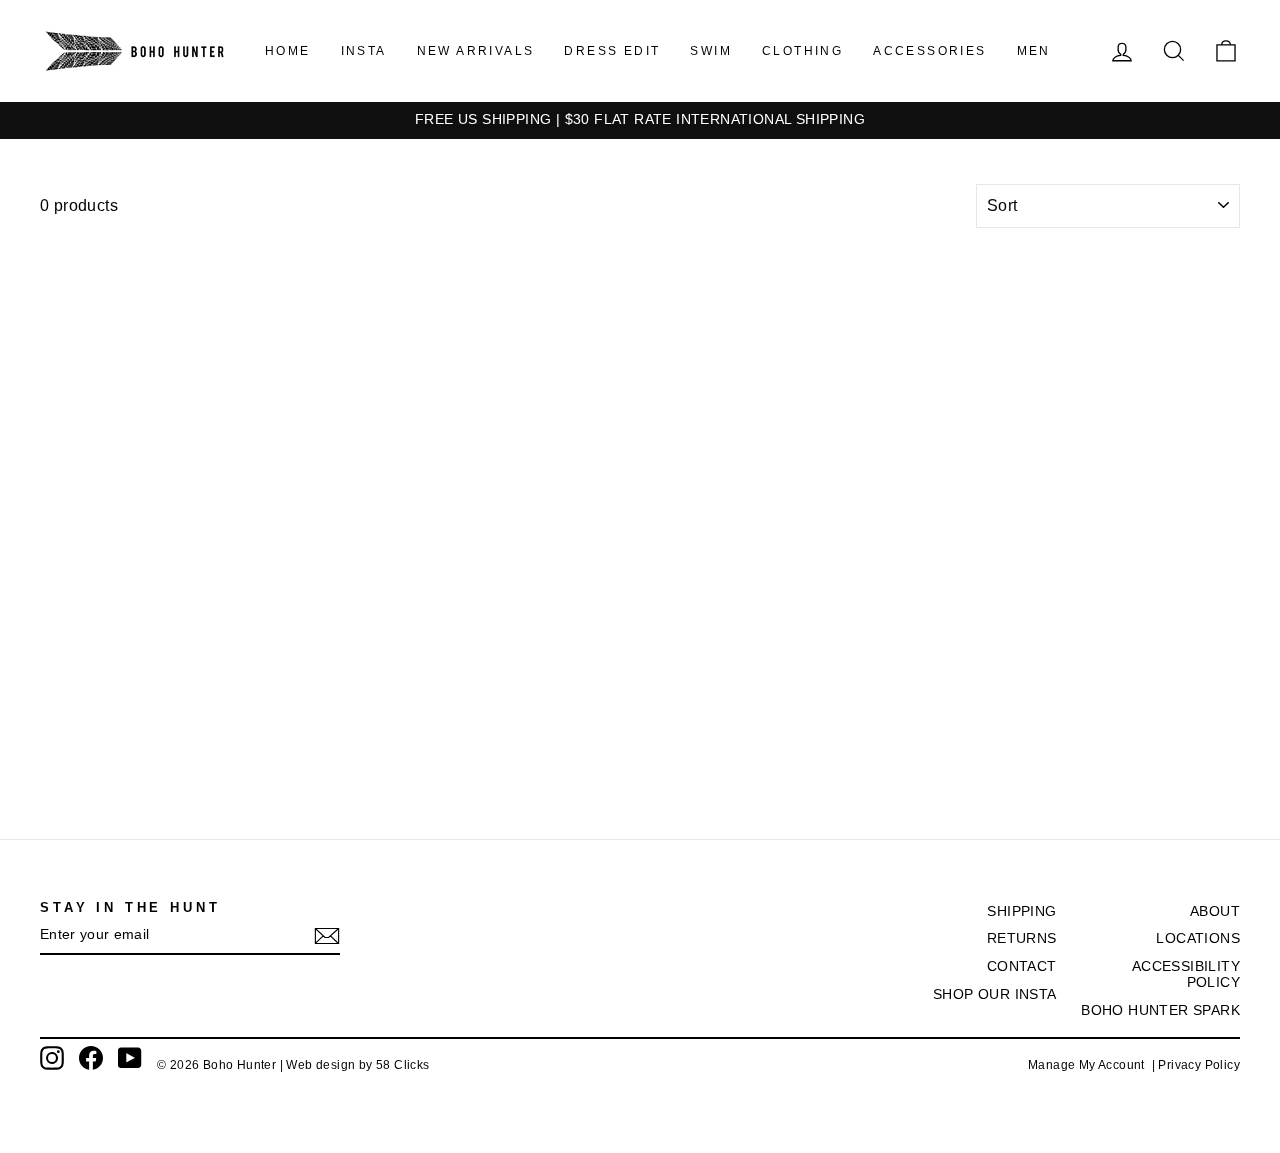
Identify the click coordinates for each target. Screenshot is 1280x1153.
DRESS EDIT (612, 51)
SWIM (711, 51)
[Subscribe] (327, 936)
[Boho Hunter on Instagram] (52, 1058)
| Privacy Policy (1196, 1065)
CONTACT (1022, 966)
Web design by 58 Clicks (357, 1065)
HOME (288, 51)
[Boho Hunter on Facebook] (91, 1058)
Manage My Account (1090, 1065)
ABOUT (1215, 911)
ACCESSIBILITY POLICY (1186, 974)
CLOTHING (802, 51)
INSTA (364, 51)
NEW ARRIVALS (476, 51)
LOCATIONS (1198, 938)
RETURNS (1022, 938)
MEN (1034, 51)
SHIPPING (1021, 911)
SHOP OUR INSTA (995, 994)
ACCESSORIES (929, 51)
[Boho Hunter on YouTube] (130, 1058)
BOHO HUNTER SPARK (1160, 1010)
